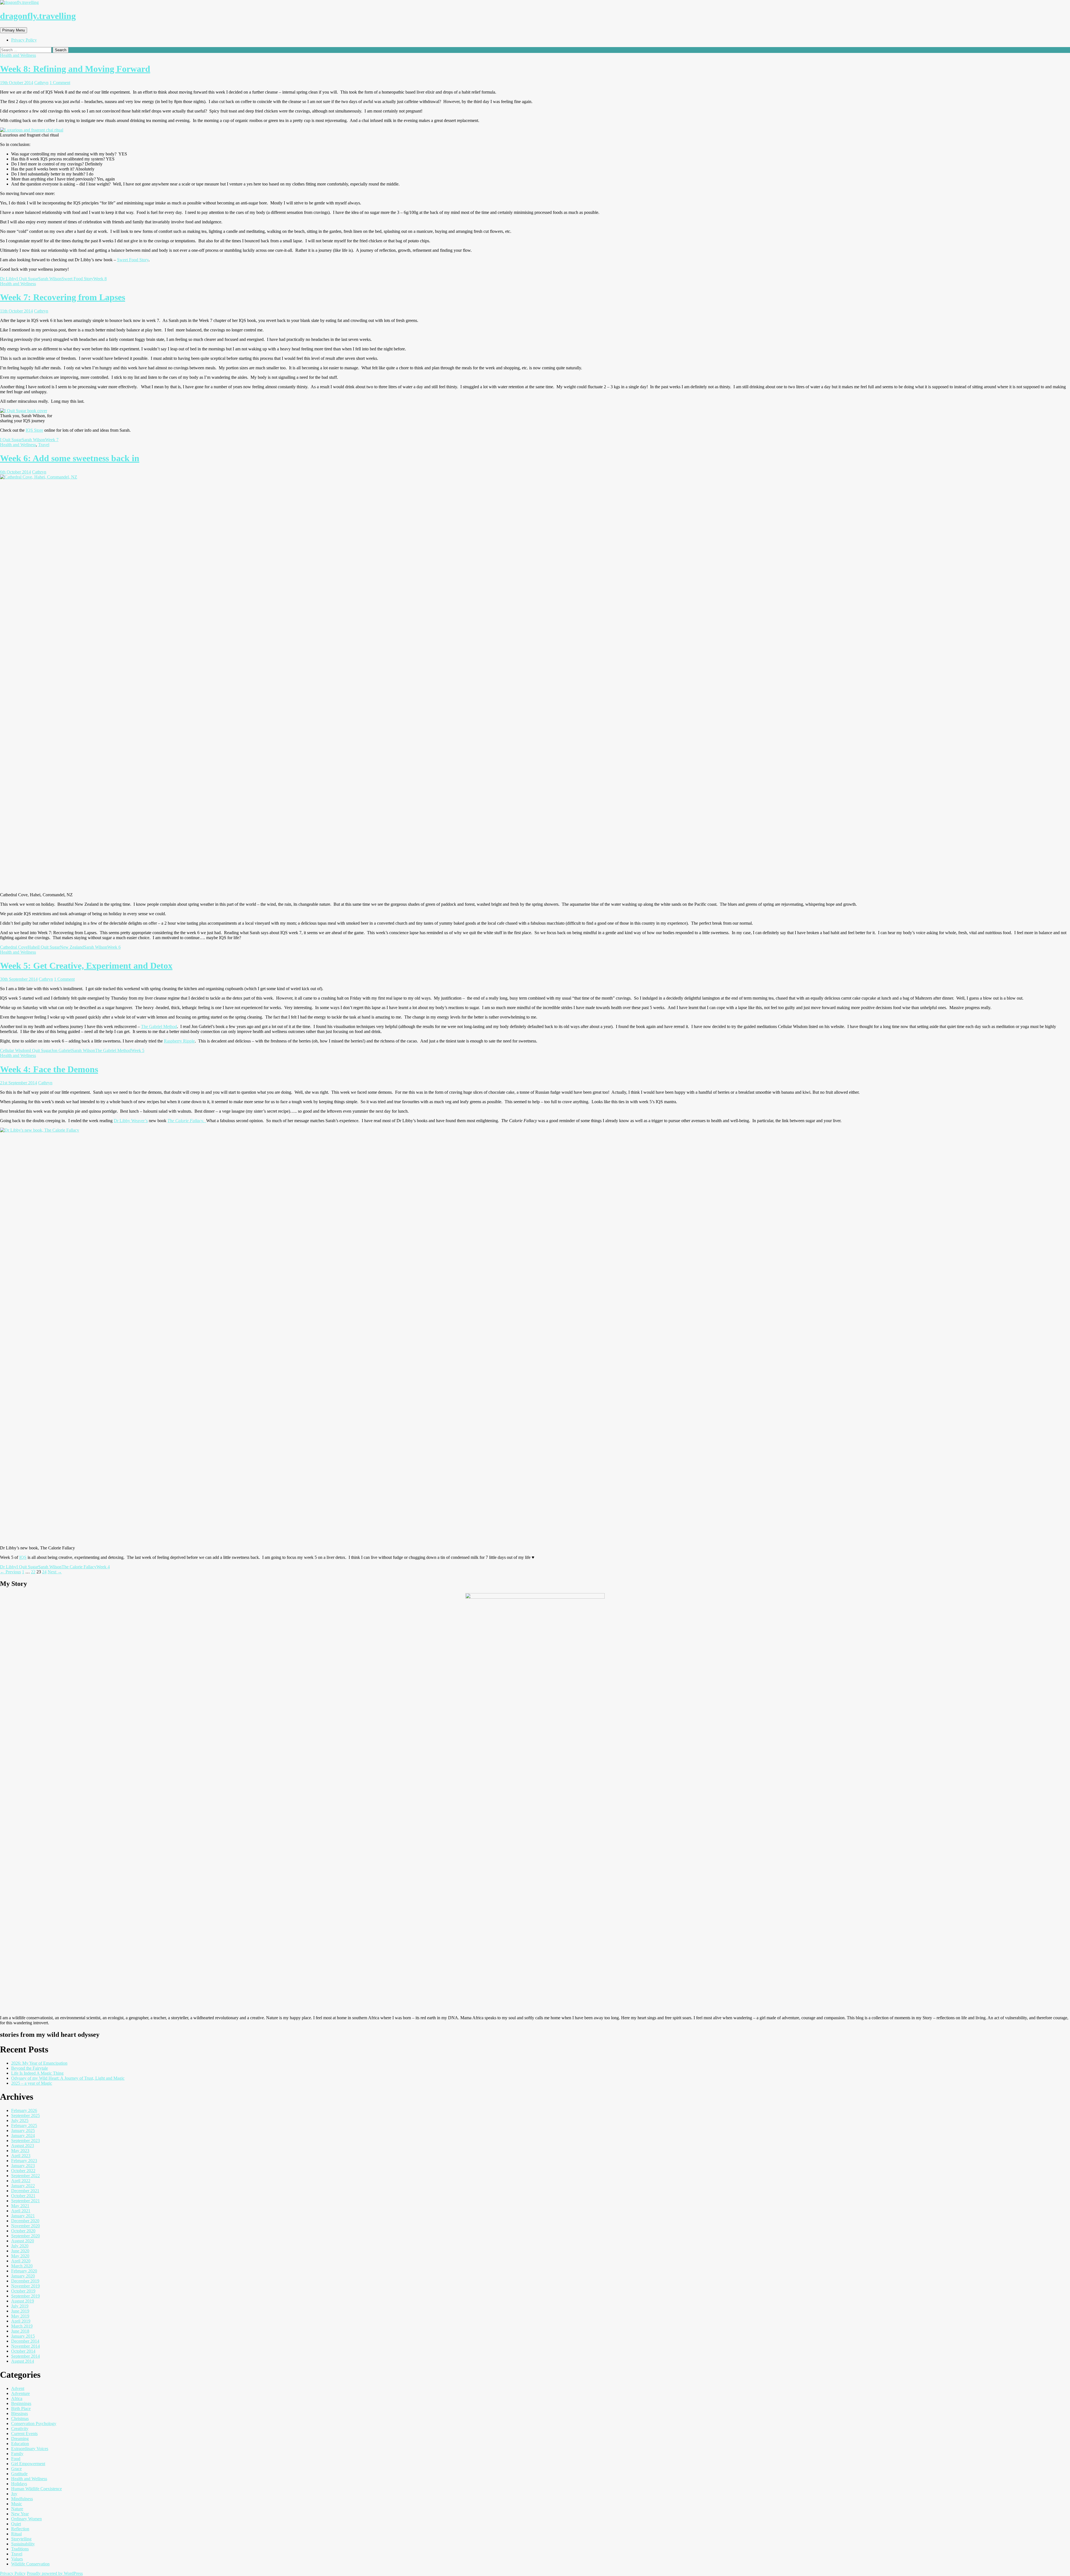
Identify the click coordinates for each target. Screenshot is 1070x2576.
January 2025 (23, 2131)
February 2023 (24, 2161)
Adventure (20, 2393)
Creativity (20, 2429)
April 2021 (21, 2211)
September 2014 (25, 2356)
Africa (17, 2398)
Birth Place (21, 2408)
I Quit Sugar (27, 279)
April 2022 (21, 2181)
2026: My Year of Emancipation (39, 2063)
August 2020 (23, 2241)
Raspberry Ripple (179, 1041)
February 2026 (24, 2110)
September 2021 (25, 2201)
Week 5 (138, 1050)
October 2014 (23, 2351)
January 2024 (23, 2136)
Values (17, 2559)
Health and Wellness (18, 55)
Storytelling (21, 2539)
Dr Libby (8, 279)
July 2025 (20, 2120)
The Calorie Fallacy (79, 1567)
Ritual (16, 2534)
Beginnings (21, 2403)
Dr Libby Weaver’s (131, 1121)
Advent (18, 2388)
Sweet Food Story (133, 260)
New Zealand (72, 947)
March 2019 (22, 2326)
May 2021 (20, 2206)
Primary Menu (14, 30)
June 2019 (20, 2311)
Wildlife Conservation (30, 2564)
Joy (14, 2494)
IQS (23, 1557)
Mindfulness (22, 2499)
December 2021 (25, 2191)
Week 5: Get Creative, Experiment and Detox (86, 966)
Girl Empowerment (28, 2464)
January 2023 (23, 2166)
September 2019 (25, 2296)
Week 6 (114, 947)
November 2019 (25, 2286)
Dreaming (20, 2439)
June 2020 (20, 2251)
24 (44, 1572)
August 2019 (23, 2301)
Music (17, 2504)
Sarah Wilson (50, 279)
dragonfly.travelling (38, 16)
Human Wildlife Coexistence (37, 2489)
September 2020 (25, 2236)
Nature (17, 2509)
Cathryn (41, 83)
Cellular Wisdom (15, 1050)
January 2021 (23, 2216)
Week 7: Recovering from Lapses (63, 297)
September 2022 (25, 2176)
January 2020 (23, 2276)
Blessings (20, 2413)
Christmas (20, 2418)
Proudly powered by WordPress (55, 2573)
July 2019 (20, 2306)
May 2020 (20, 2256)
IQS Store (34, 430)
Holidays (19, 2484)
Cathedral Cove (14, 947)
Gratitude (19, 2474)
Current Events (24, 2434)
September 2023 (25, 2141)
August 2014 (23, 2361)
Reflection (20, 2529)
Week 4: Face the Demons (49, 1069)
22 (33, 1572)
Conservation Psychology (34, 2424)
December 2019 (25, 2281)
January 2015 (23, 2336)
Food (16, 2459)
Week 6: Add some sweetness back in (70, 458)
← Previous (10, 1572)
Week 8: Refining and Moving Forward (75, 69)
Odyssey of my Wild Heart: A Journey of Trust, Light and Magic (68, 2078)
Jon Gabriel (61, 1050)
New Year (20, 2514)
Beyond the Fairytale (30, 2068)
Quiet (16, 2524)
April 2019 (21, 2321)
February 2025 (24, 2125)
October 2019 (23, 2291)
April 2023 (21, 2156)
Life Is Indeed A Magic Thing (37, 2073)
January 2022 (23, 2186)
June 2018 (20, 2331)
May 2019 (20, 2316)
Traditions (20, 2549)
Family (17, 2454)
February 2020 (24, 2271)
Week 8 (100, 279)
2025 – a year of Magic (32, 2083)
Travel (44, 445)
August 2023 (23, 2146)
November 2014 (25, 2346)
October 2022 (23, 2171)
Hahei (33, 947)
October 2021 (23, 2196)
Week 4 (103, 1567)
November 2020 (25, 2226)
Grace (16, 2469)
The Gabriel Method (159, 1026)
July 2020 (20, 2246)
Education (20, 2444)
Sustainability (23, 2544)
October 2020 (23, 2231)
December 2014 (25, 2341)
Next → (55, 1572)
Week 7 (52, 440)
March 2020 (22, 2266)
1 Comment (60, 83)
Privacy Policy (24, 40)
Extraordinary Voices (30, 2449)
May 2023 (20, 2151)
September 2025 (25, 2115)
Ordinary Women (26, 2519)
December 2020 (25, 2221)
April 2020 (21, 2261)
